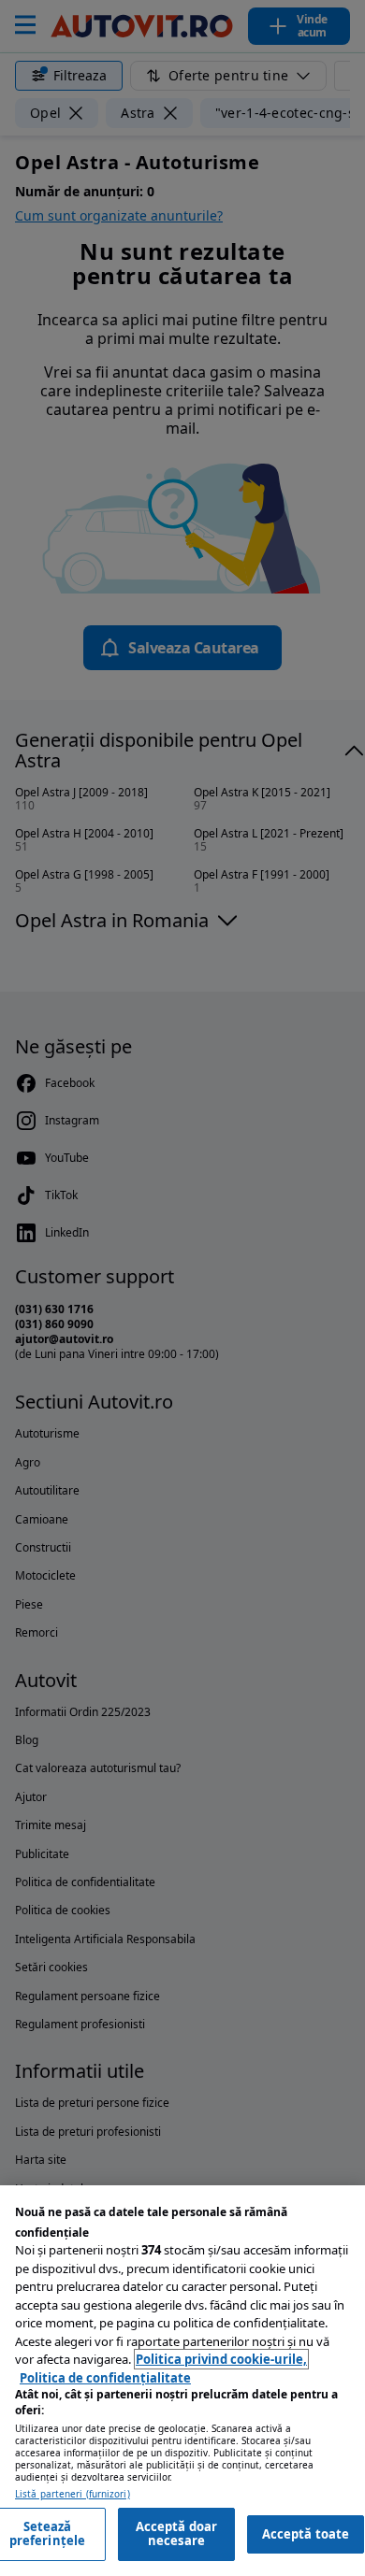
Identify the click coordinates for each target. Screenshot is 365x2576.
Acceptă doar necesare (177, 2534)
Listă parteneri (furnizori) (73, 2494)
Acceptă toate (306, 2534)
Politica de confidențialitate (105, 2378)
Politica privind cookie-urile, (221, 2359)
